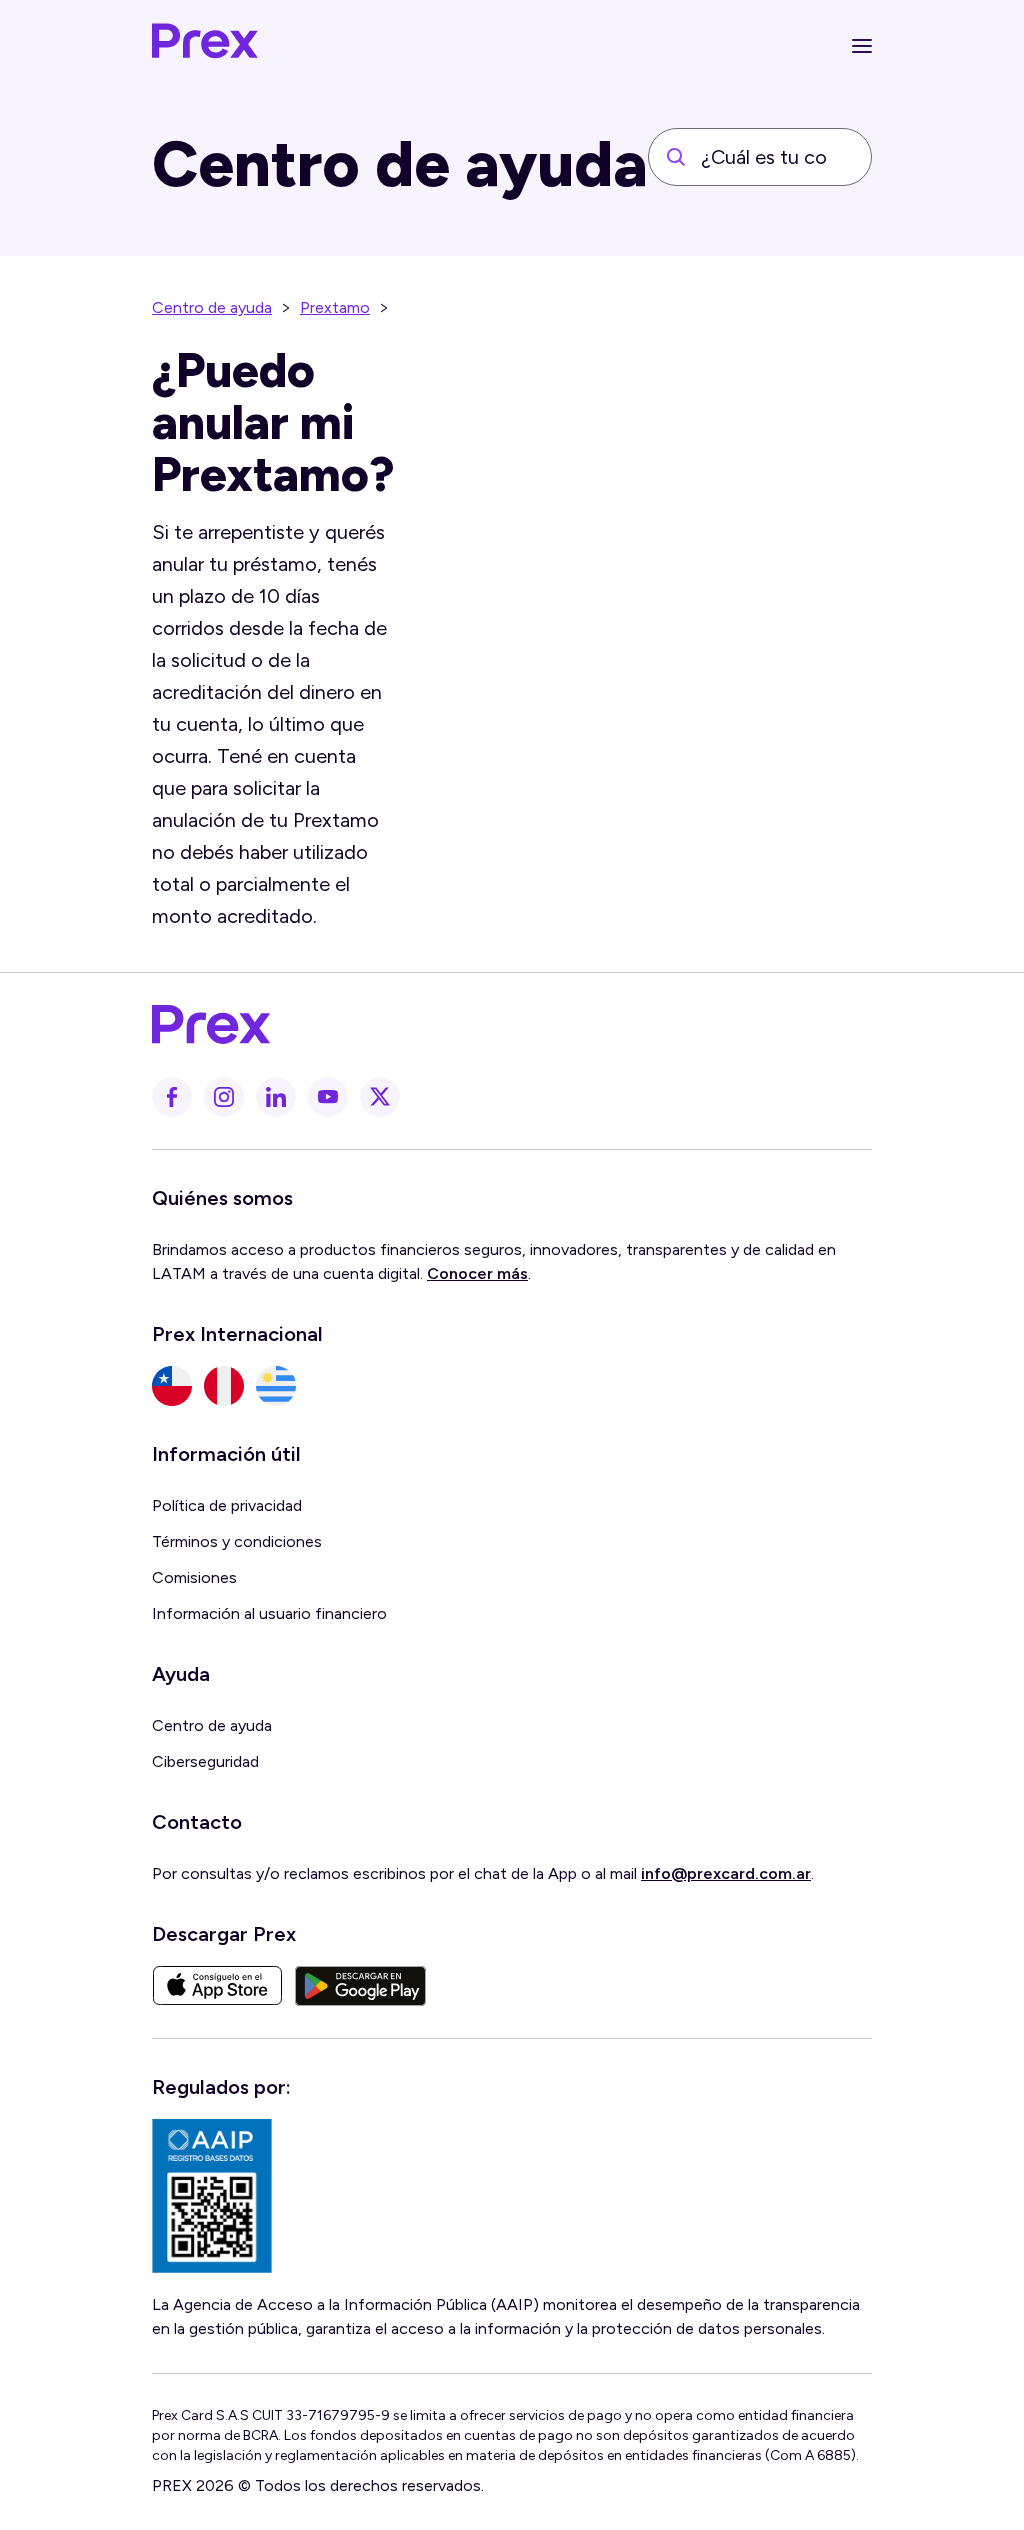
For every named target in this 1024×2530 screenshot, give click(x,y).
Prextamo (335, 307)
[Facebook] (172, 1097)
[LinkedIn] (276, 1097)
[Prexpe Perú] (224, 1386)
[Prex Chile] (172, 1386)
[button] (862, 46)
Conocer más (477, 1273)
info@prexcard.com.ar (726, 1873)
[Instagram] (224, 1097)
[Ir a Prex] (500, 1025)
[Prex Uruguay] (276, 1386)
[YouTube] (328, 1097)
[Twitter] (380, 1097)
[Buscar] (676, 157)
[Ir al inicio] (206, 46)
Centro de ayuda (212, 307)
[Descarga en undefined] (217, 1986)
